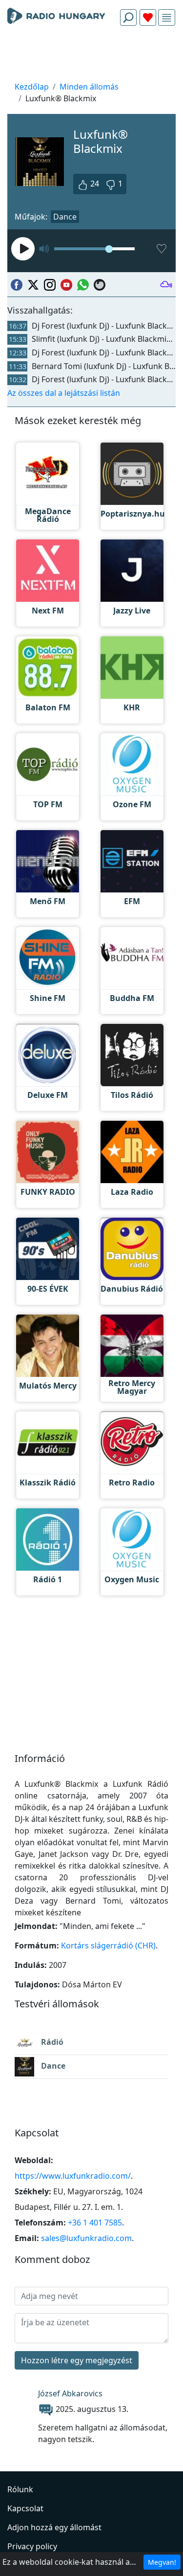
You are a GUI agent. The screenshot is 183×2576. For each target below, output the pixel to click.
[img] (167, 18)
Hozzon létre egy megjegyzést (77, 2360)
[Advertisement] (91, 56)
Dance (65, 217)
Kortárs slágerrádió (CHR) (108, 1946)
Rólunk (20, 2489)
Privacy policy (32, 2546)
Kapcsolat (25, 2508)
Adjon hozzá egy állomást (54, 2527)
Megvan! (162, 2562)
